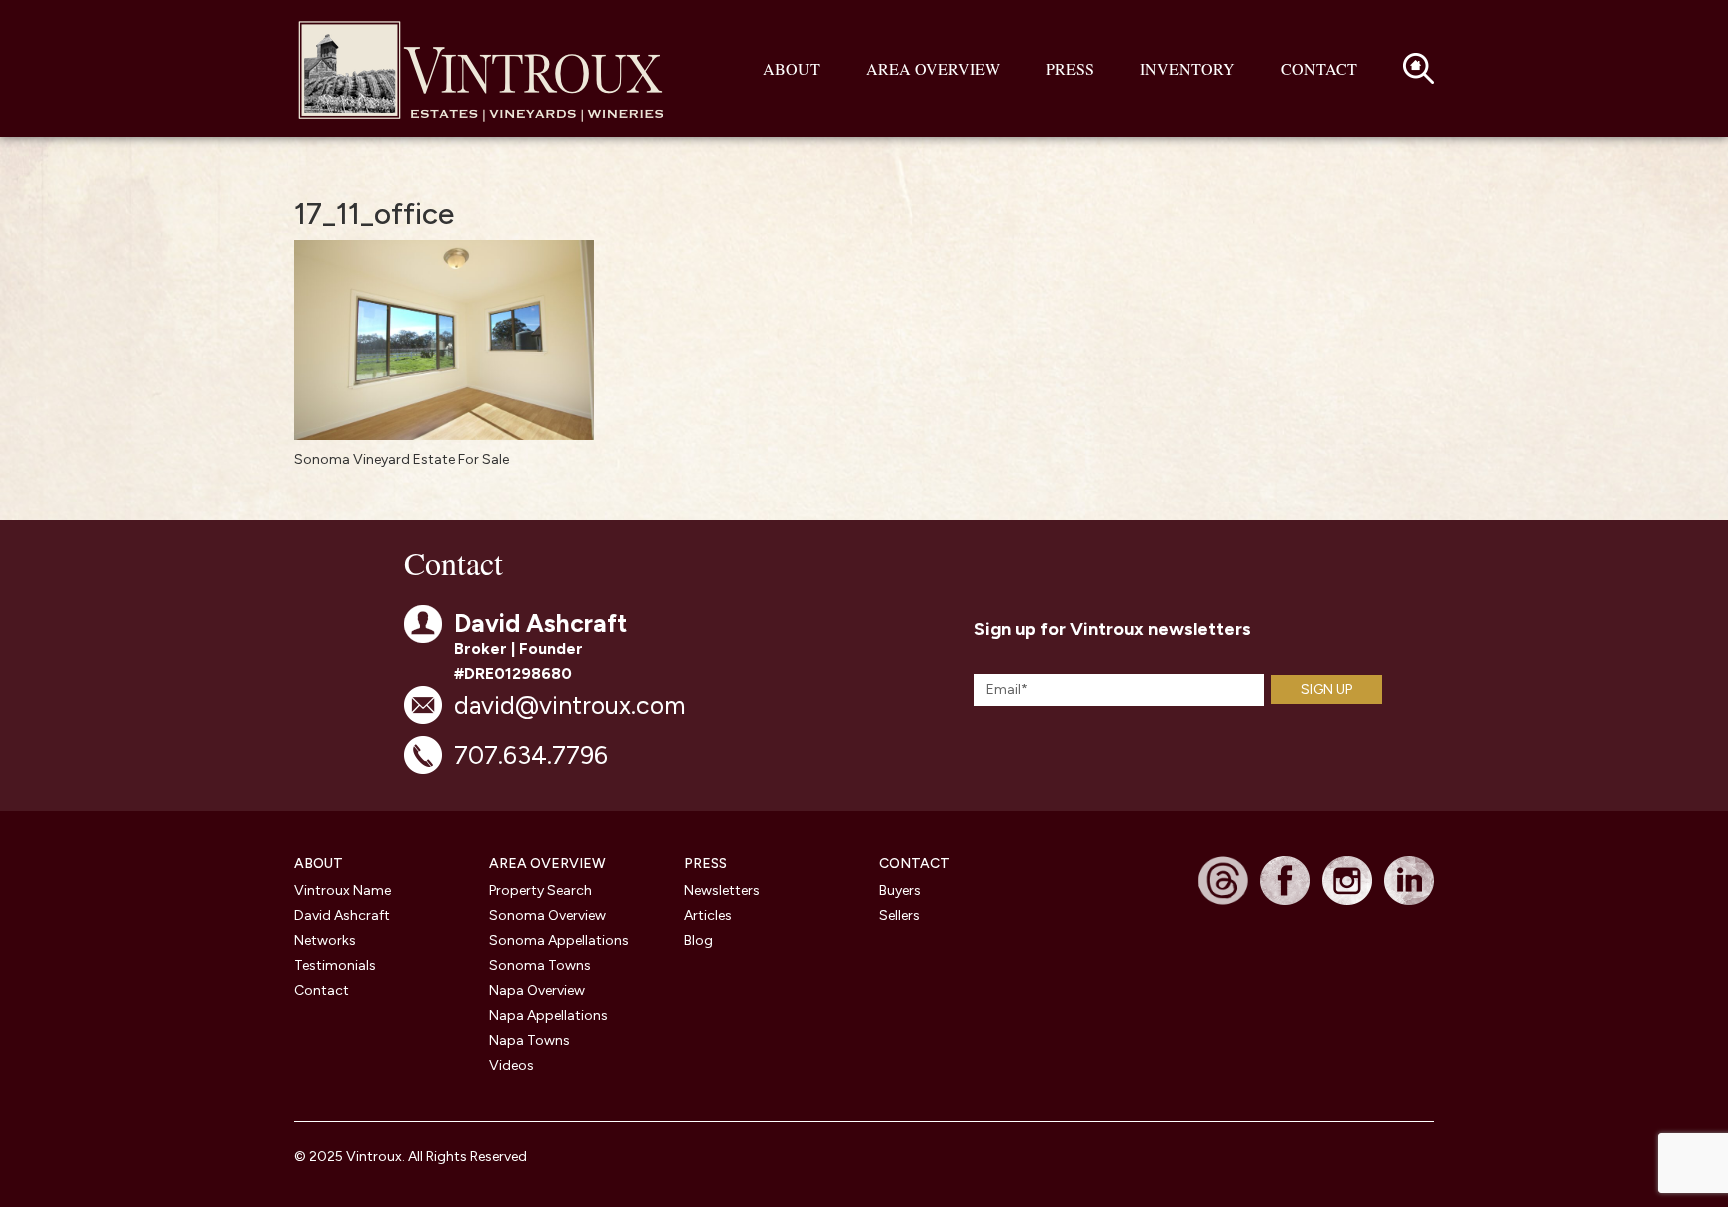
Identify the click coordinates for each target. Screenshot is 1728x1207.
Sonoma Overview (547, 915)
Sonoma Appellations (559, 940)
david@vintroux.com (569, 705)
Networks (325, 940)
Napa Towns (529, 1040)
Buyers (900, 890)
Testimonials (335, 965)
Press (1070, 68)
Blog (698, 940)
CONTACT (914, 863)
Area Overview (933, 68)
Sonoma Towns (540, 965)
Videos (511, 1065)
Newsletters (722, 890)
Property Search (540, 890)
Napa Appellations (548, 1015)
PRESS (705, 863)
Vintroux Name (342, 890)
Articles (708, 915)
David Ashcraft (342, 915)
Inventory (1187, 68)
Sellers (899, 915)
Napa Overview (537, 990)
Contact (1319, 68)
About (791, 68)
